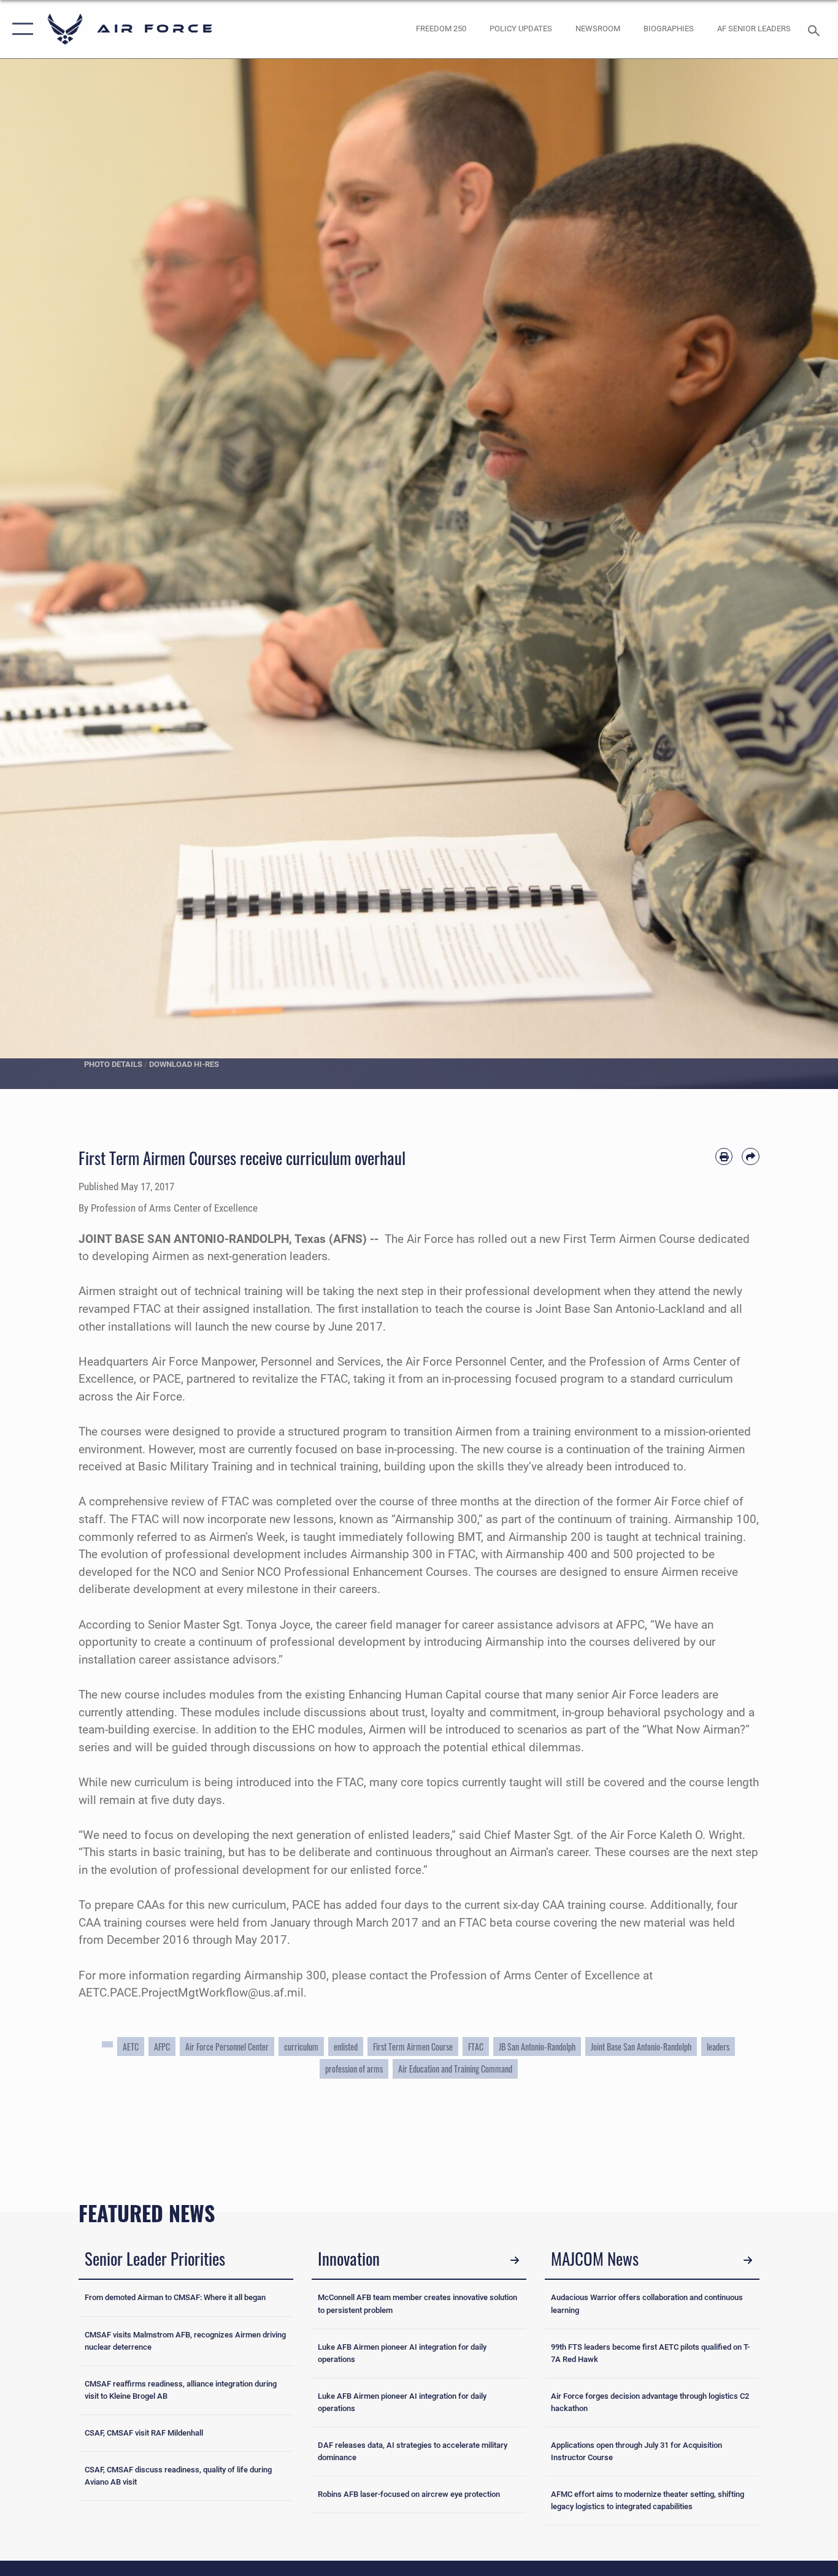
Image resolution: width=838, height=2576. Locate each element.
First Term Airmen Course (413, 2047)
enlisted (346, 2047)
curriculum (301, 2047)
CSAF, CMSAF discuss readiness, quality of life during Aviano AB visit (178, 2476)
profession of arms (354, 2069)
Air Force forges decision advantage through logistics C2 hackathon (650, 2402)
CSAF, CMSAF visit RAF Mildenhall (144, 2433)
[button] (20, 29)
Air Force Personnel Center (227, 2047)
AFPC (162, 2047)
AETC (131, 2047)
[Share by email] (751, 1157)
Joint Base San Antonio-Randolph (641, 2047)
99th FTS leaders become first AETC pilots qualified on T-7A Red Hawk (650, 2353)
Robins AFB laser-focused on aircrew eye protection (409, 2494)
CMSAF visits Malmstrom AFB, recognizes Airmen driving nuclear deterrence (185, 2341)
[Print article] (724, 1157)
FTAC (476, 2047)
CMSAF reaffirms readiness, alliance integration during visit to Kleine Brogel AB (181, 2390)
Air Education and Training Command (455, 2069)
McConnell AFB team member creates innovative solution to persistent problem (417, 2303)
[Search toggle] (816, 29)
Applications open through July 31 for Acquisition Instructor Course (636, 2451)
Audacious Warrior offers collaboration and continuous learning (647, 2303)
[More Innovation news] (515, 2260)
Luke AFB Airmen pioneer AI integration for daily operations (402, 2353)
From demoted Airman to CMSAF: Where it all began (175, 2297)
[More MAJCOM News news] (748, 2260)
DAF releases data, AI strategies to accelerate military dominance (413, 2451)
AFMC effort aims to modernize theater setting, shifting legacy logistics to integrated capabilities (648, 2500)
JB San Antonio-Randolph (537, 2047)
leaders (718, 2047)
